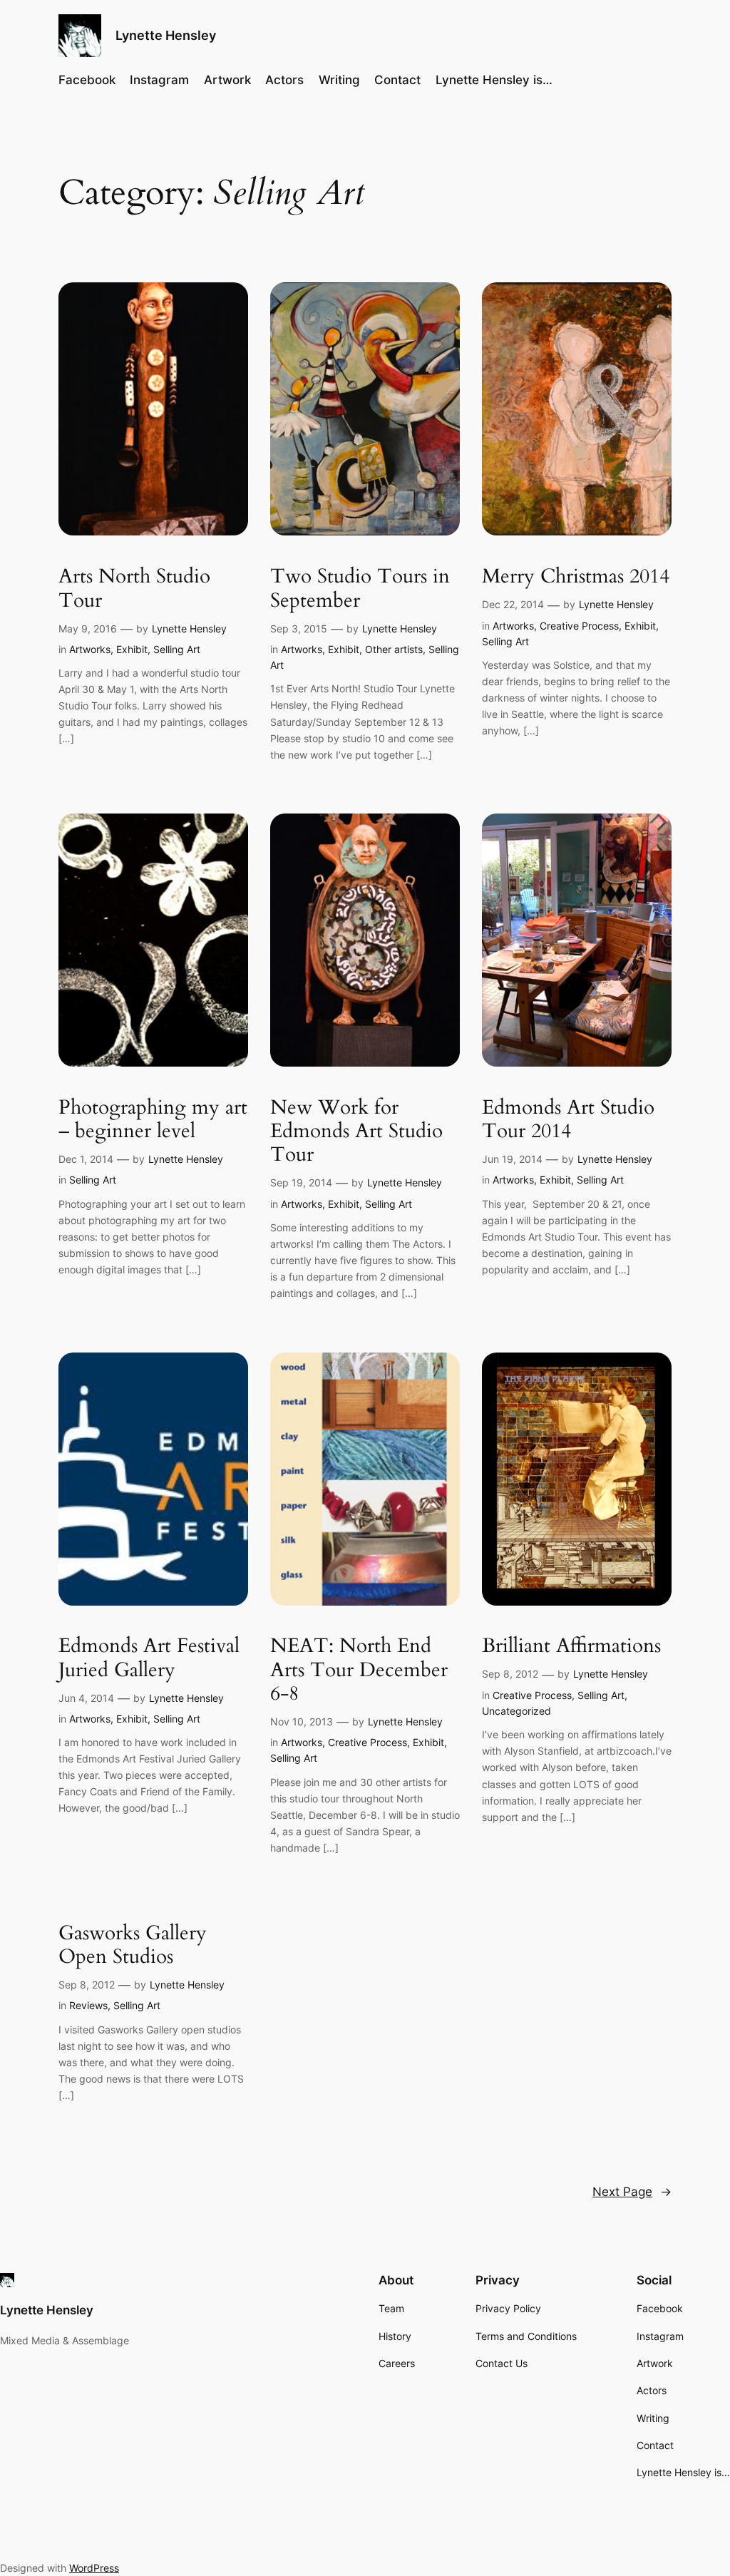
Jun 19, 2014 (512, 1159)
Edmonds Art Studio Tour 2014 (568, 1119)
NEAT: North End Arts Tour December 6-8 (359, 1669)
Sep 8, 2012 (510, 1674)
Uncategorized (516, 1711)
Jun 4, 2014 (86, 1698)
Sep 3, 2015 (299, 628)
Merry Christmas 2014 (576, 576)
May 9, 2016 (88, 628)
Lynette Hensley (166, 35)
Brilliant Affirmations (571, 1646)
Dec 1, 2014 (86, 1159)
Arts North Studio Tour (134, 588)
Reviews (88, 2005)
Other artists (394, 649)
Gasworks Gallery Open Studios (133, 1945)
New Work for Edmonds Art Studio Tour (356, 1131)
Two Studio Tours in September (360, 588)
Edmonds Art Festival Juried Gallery (149, 1658)
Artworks (90, 649)
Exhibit (132, 649)
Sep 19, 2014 (301, 1182)
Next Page (632, 2192)
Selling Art (177, 649)
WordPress (94, 2568)
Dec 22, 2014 (513, 604)
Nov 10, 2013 (302, 1721)
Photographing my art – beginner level (153, 1119)
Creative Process (579, 626)
